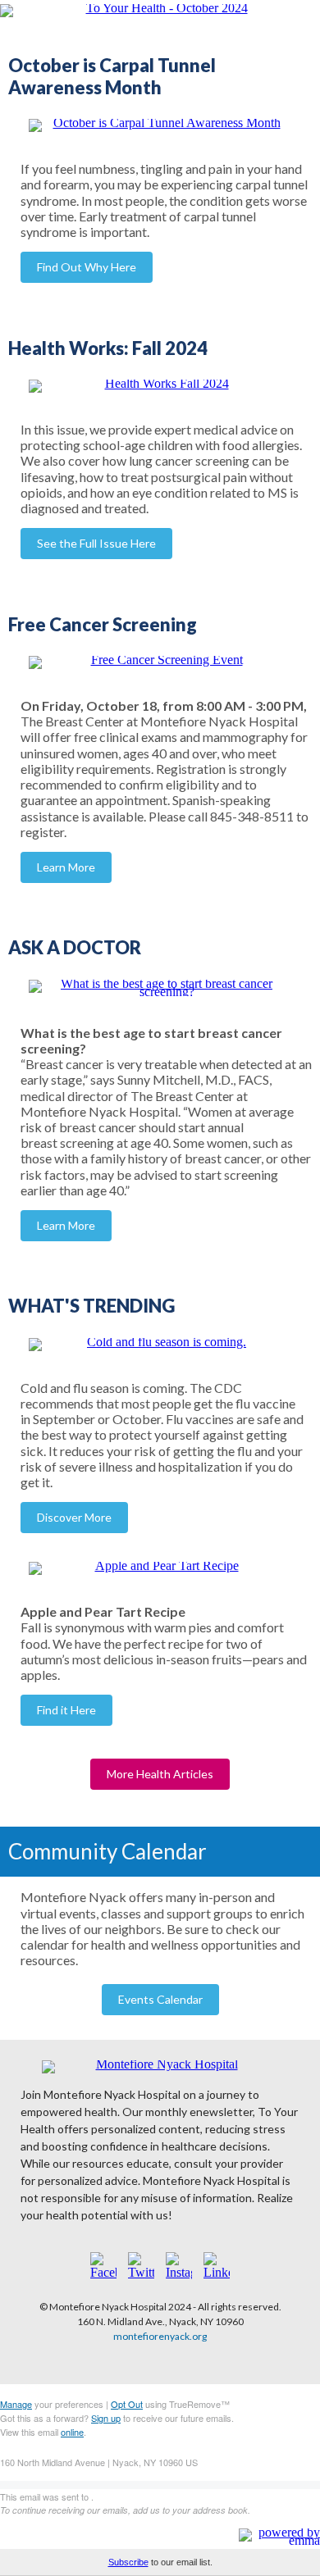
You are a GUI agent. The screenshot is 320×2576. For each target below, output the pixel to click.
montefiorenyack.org (160, 2336)
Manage (16, 2404)
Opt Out (127, 2404)
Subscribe (128, 2562)
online (72, 2432)
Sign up (106, 2418)
